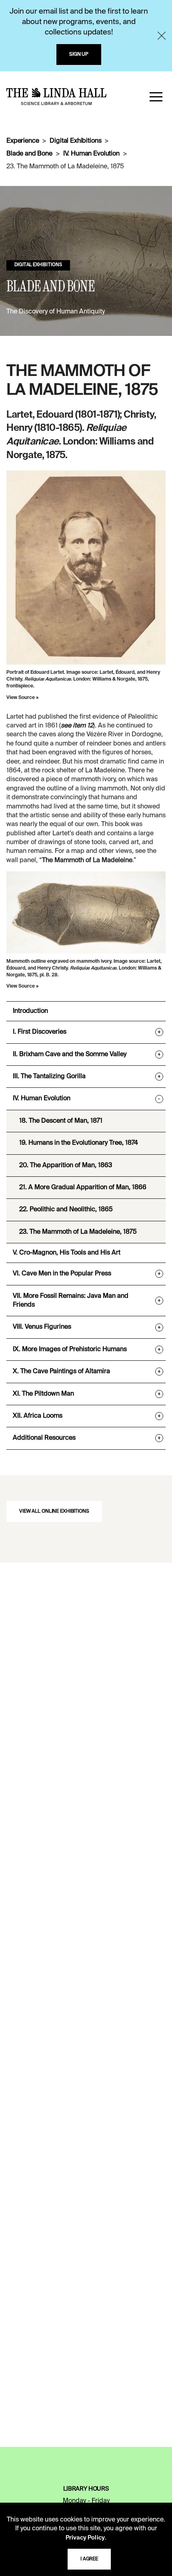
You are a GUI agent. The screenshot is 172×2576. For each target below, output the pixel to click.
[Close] (162, 36)
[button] (156, 97)
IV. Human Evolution (91, 154)
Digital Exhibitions (75, 141)
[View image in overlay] (86, 568)
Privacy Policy (85, 2538)
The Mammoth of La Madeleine (87, 861)
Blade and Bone (29, 154)
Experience (23, 141)
